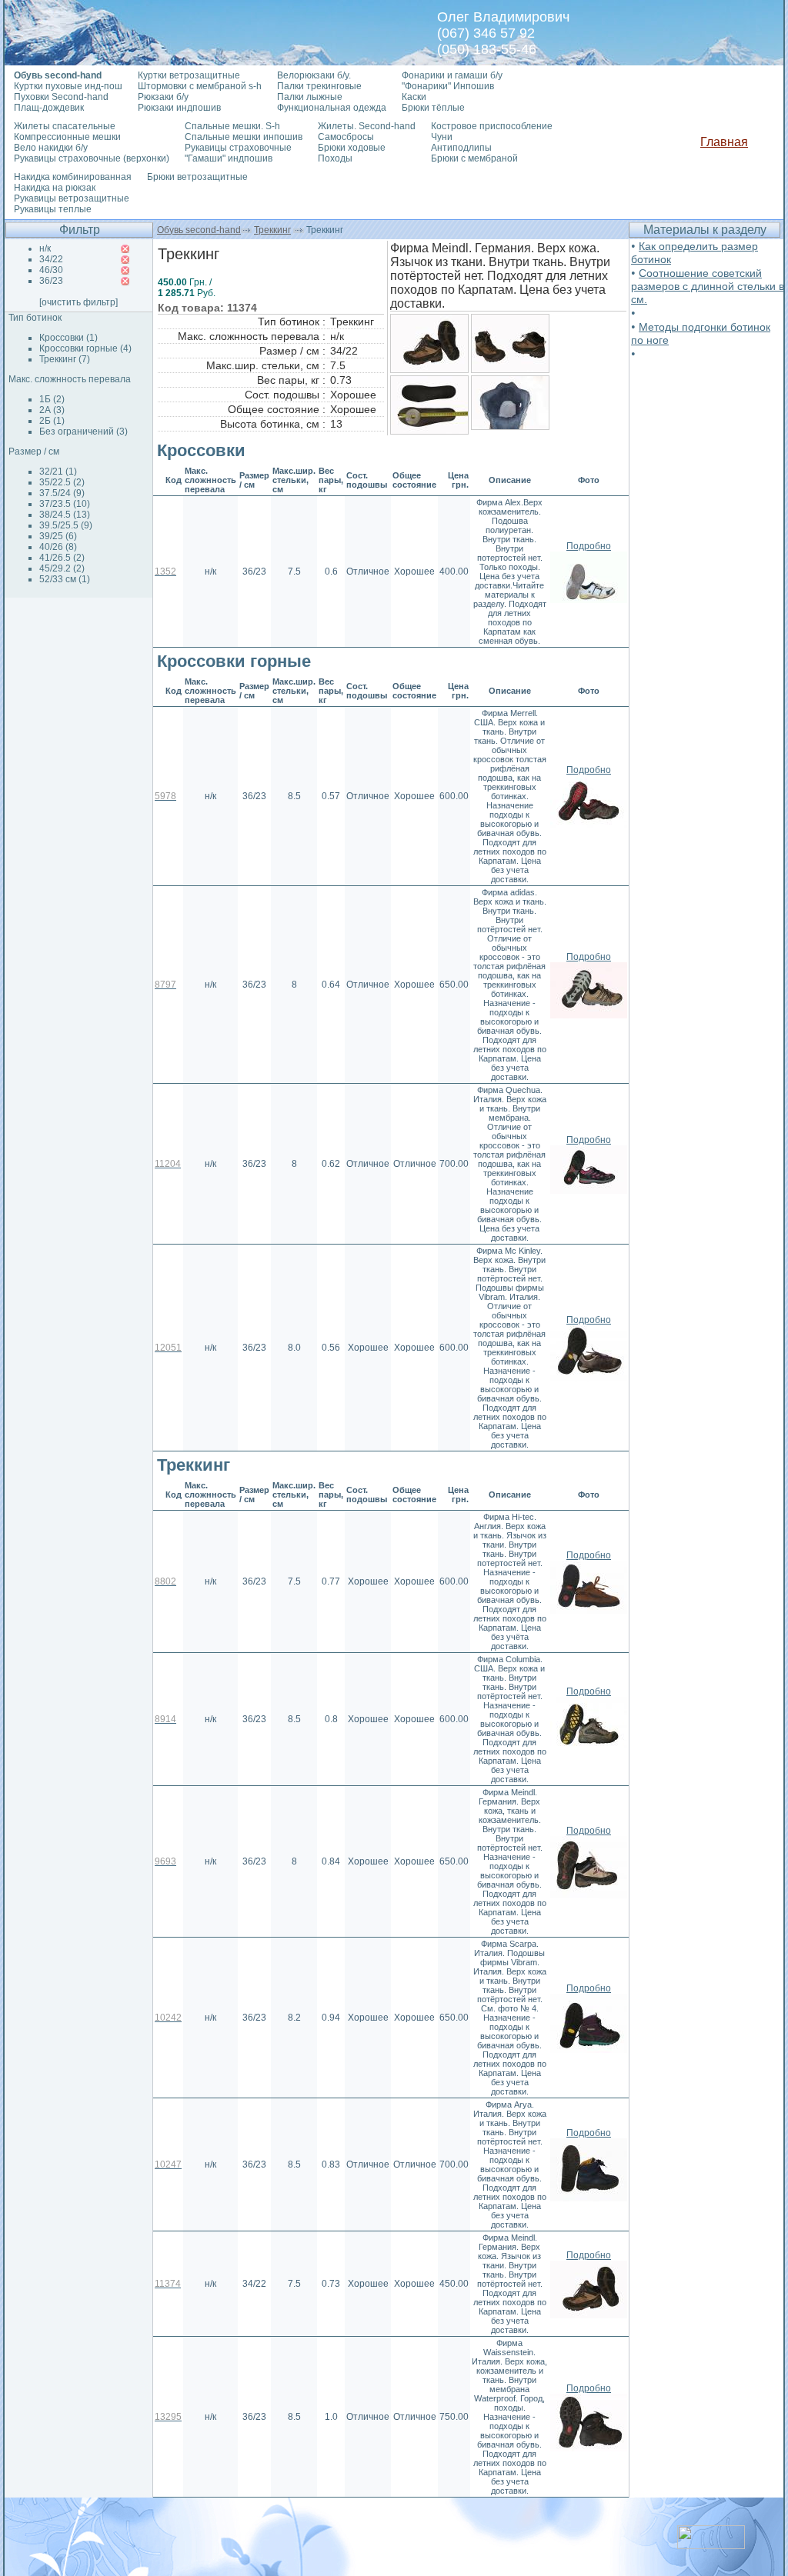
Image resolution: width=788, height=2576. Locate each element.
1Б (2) (52, 399)
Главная (724, 142)
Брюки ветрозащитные (197, 177)
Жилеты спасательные (65, 126)
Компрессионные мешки (67, 137)
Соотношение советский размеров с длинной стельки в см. (708, 286)
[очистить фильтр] (78, 302)
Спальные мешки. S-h (232, 126)
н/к (45, 248)
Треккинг (272, 230)
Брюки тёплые (433, 108)
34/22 (51, 259)
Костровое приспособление (492, 126)
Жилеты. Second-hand (367, 126)
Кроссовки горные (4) (85, 348)
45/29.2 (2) (62, 568)
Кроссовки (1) (68, 338)
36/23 (51, 281)
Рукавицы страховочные (238, 148)
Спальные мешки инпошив (244, 137)
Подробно (589, 546)
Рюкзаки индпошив (179, 108)
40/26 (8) (58, 547)
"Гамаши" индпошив (229, 158)
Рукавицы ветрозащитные (72, 198)
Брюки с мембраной (474, 158)
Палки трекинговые (319, 86)
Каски (414, 97)
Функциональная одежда (332, 108)
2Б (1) (52, 421)
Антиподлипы (461, 148)
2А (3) (52, 410)
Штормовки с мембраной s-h (200, 86)
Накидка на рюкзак (55, 188)
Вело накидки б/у (51, 148)
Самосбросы (346, 137)
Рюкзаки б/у (163, 97)
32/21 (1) (58, 472)
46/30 (51, 270)
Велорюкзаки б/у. (314, 75)
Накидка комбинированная (73, 177)
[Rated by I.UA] (711, 2545)
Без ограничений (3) (83, 432)
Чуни (442, 137)
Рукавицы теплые (53, 209)
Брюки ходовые (352, 148)
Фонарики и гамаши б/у (452, 75)
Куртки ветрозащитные (189, 75)
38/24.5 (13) (65, 515)
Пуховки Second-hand (61, 97)
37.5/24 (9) (62, 493)
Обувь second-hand (199, 230)
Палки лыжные (310, 97)
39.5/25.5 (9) (66, 525)
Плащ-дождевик (49, 108)
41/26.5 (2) (62, 558)
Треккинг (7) (65, 359)
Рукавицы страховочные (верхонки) (92, 158)
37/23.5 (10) (65, 504)
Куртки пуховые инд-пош (68, 86)
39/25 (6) (58, 536)
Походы (335, 158)
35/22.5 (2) (62, 482)
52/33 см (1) (65, 579)
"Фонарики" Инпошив (448, 86)
